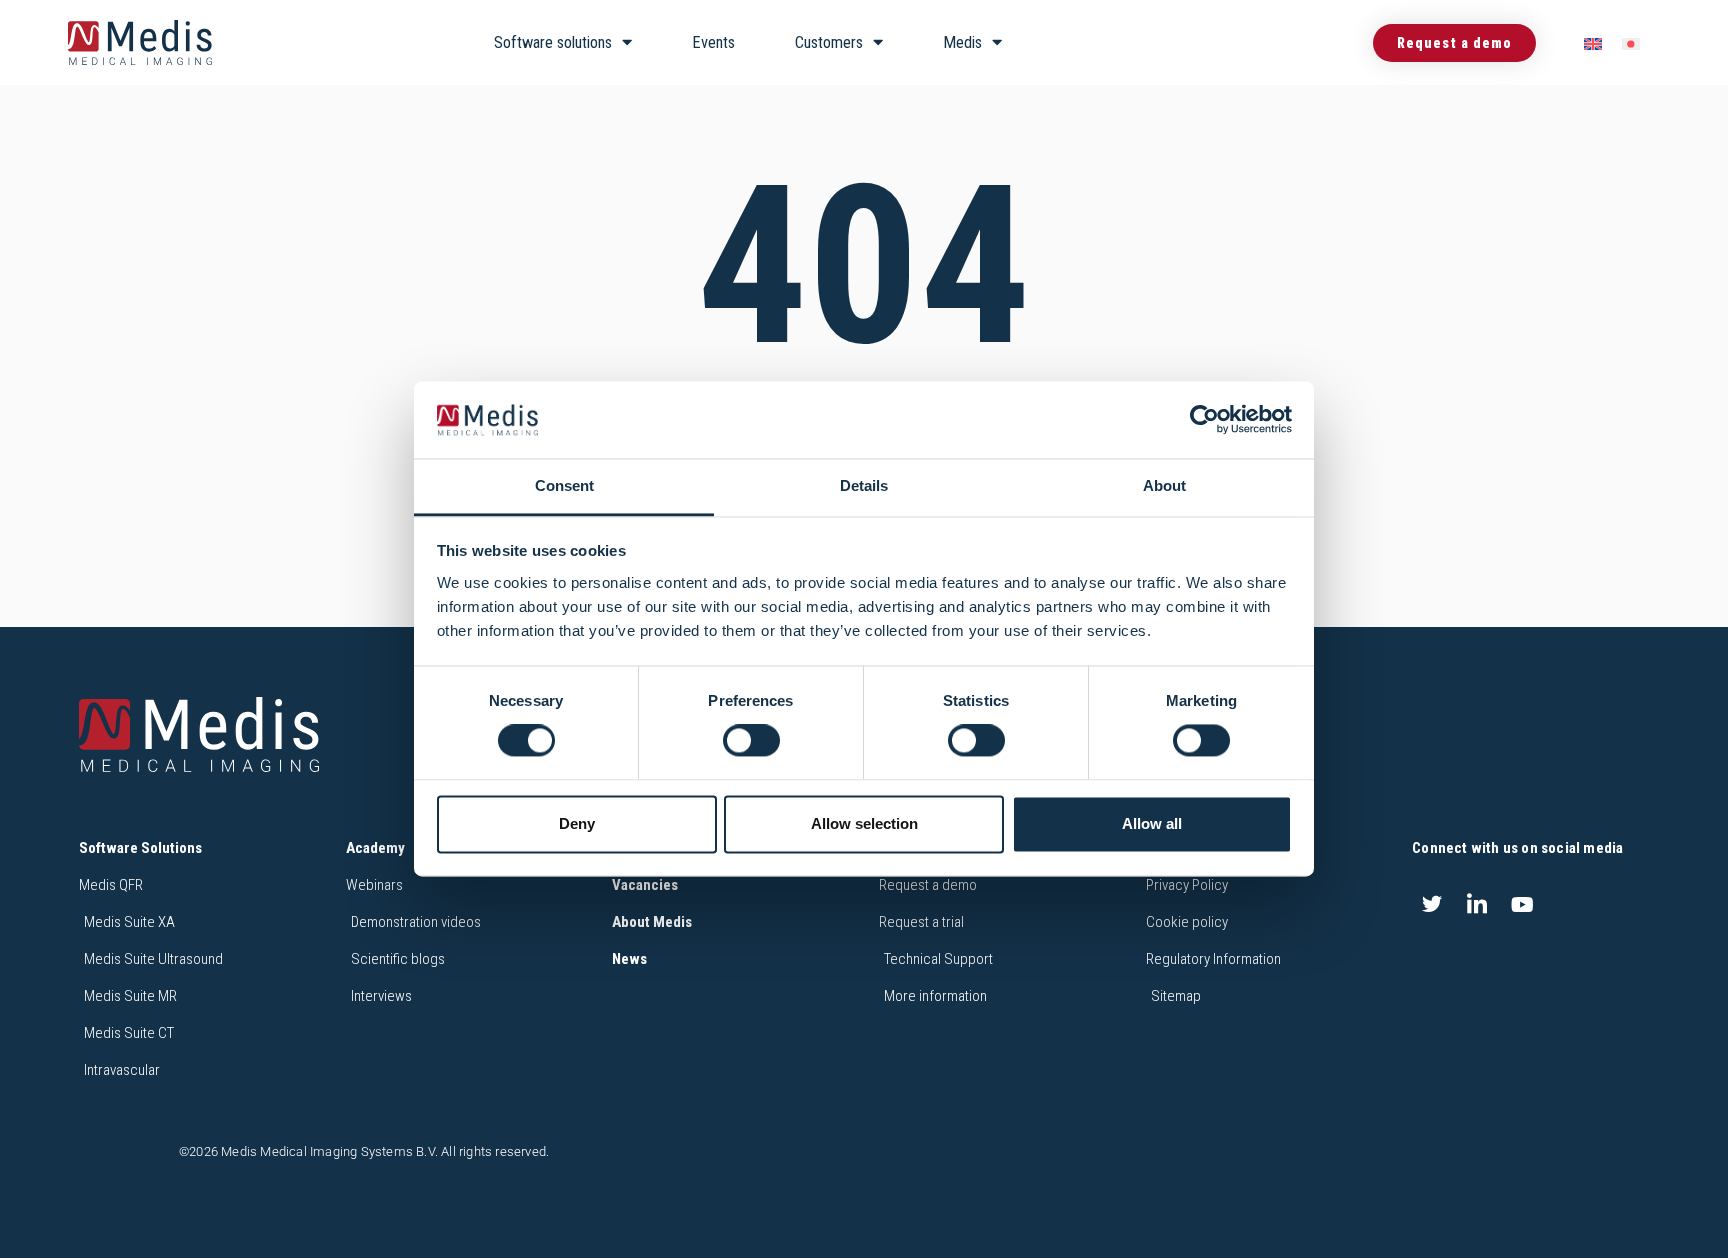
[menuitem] (1593, 43)
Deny (577, 823)
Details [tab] (864, 485)
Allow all (1152, 823)
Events (713, 42)
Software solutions (553, 42)
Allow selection (864, 823)
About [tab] (1164, 485)
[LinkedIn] (1477, 904)
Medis (962, 42)
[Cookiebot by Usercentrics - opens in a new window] (1204, 420)
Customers (829, 42)
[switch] (751, 741)
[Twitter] (1432, 904)
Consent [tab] (564, 485)
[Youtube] (1523, 904)
